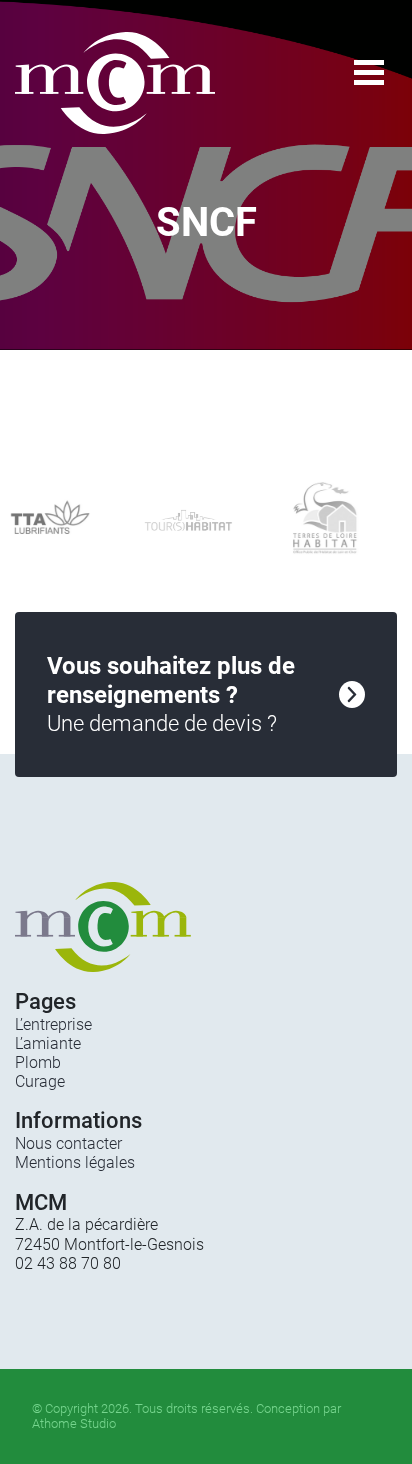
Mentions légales (75, 1162)
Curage (40, 1081)
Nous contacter (68, 1143)
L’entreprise (53, 1024)
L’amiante (48, 1043)
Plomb (38, 1062)
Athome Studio (74, 1423)
